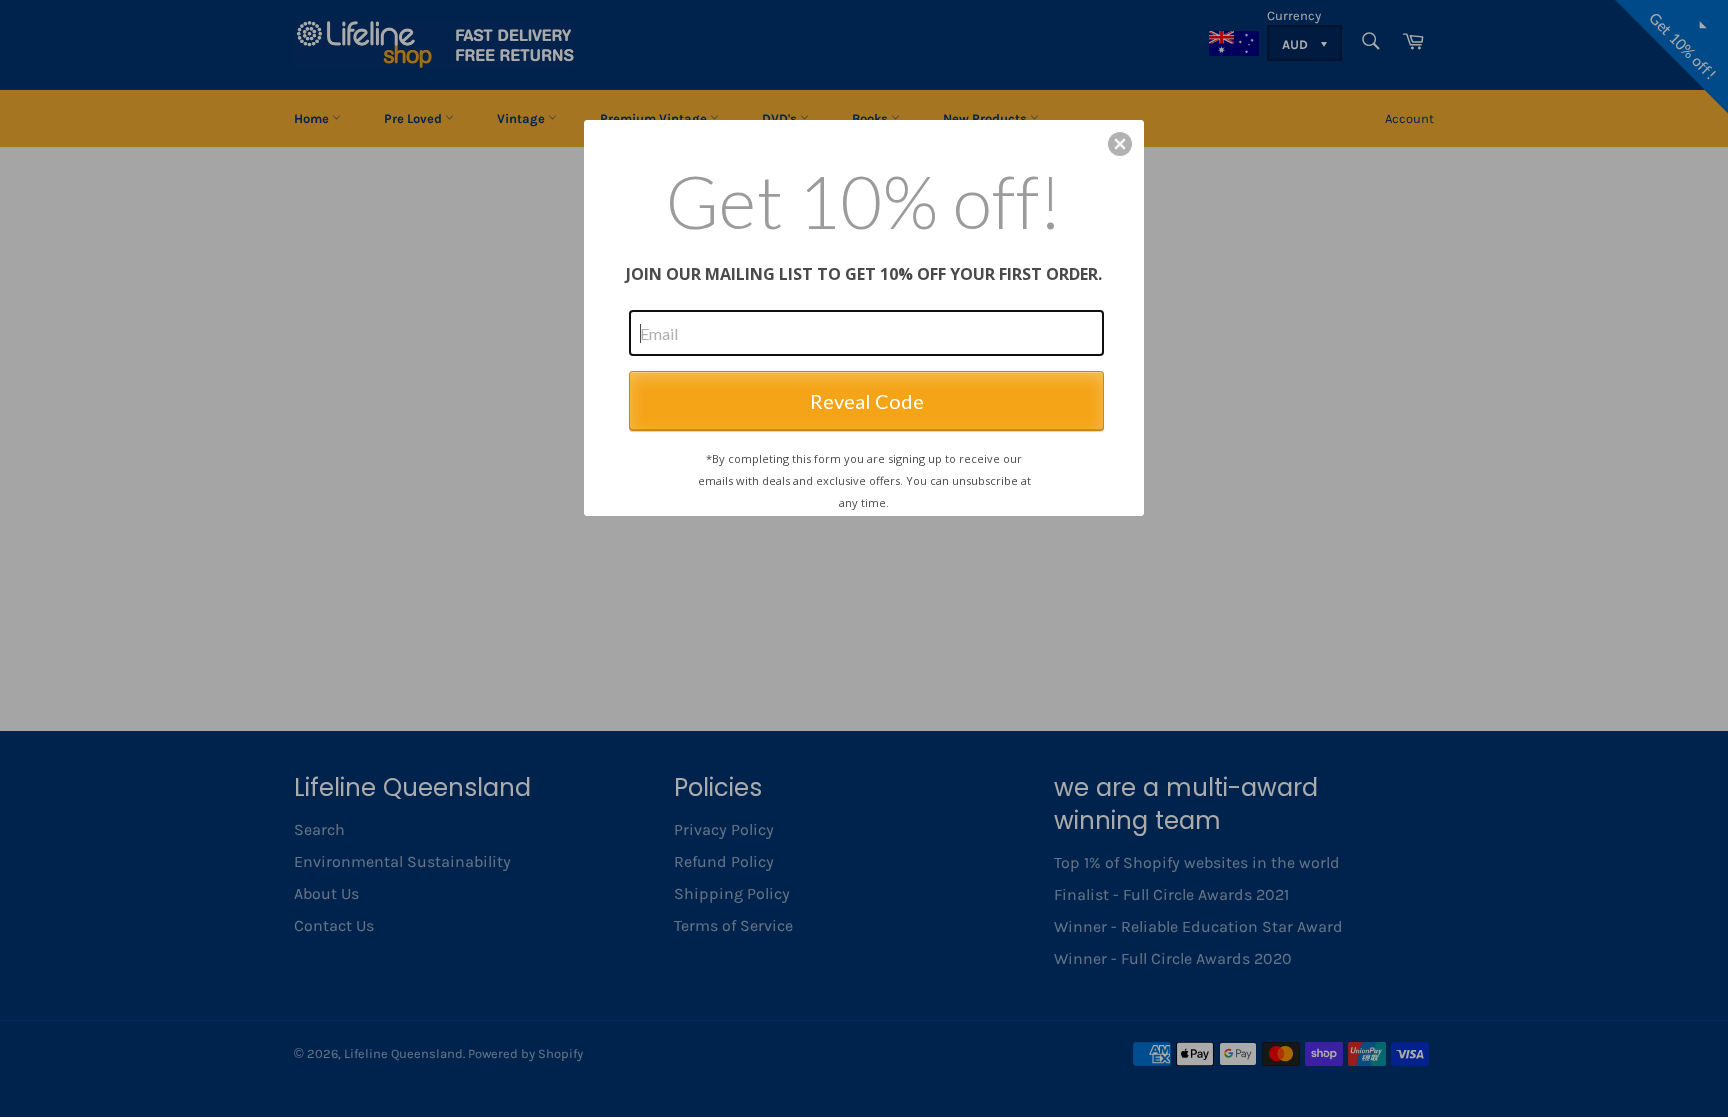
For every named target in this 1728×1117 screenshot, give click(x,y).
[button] (1120, 144)
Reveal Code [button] (867, 401)
